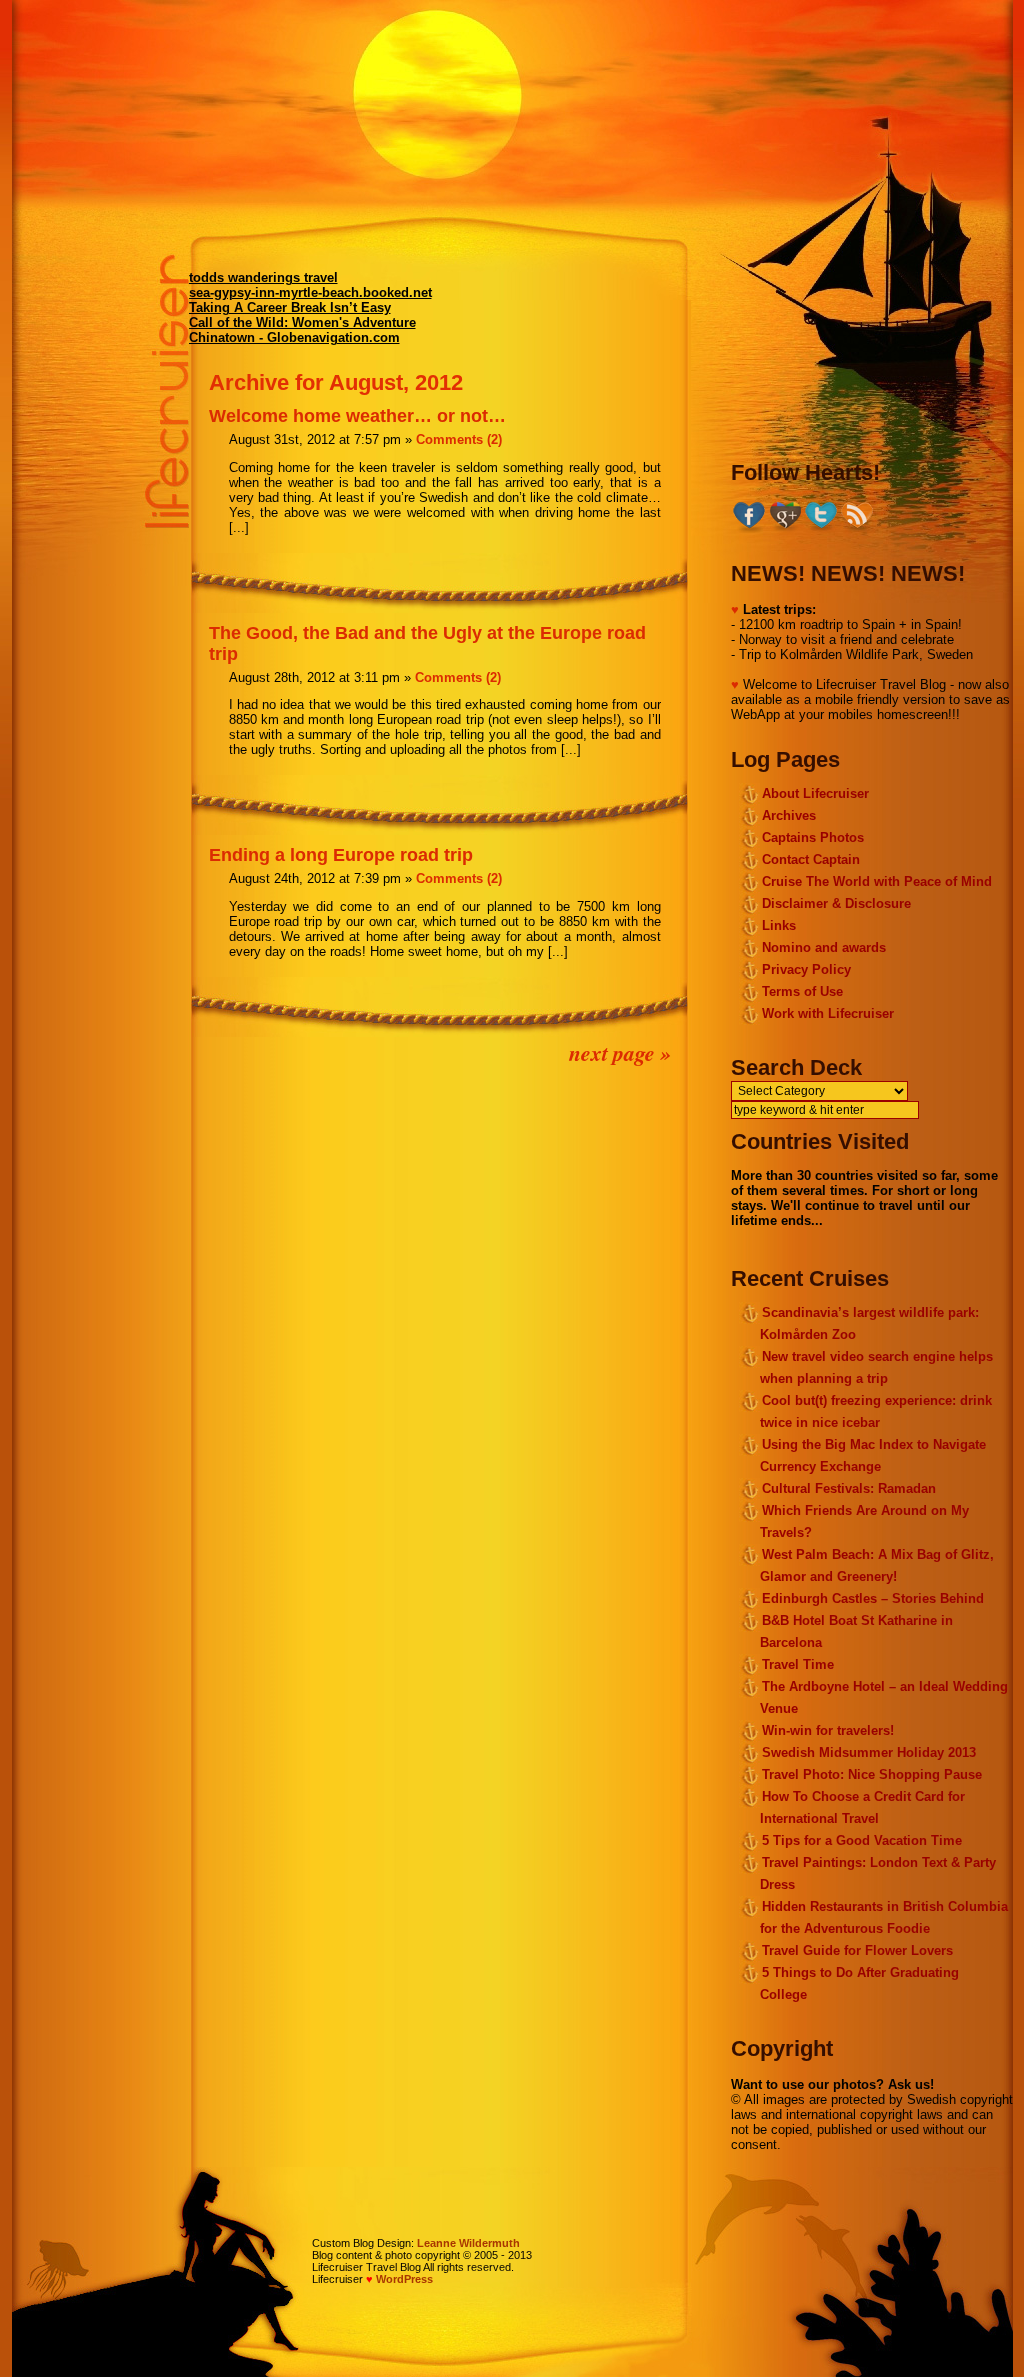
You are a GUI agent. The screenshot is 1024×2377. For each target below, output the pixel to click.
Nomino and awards (824, 947)
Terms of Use (802, 991)
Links (779, 925)
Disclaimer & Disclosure (836, 903)
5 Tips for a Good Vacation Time (862, 1840)
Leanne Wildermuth (468, 2243)
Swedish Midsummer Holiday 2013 (869, 1752)
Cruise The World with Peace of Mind (877, 881)
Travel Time (798, 1664)
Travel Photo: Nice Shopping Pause (872, 1774)
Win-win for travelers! (828, 1730)
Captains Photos (813, 837)
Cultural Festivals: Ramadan (849, 1488)
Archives (789, 815)
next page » (620, 1052)
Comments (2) (459, 439)
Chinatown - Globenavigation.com (294, 337)
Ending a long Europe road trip (341, 855)
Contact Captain (811, 859)
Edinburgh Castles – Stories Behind (873, 1598)
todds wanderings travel (263, 277)
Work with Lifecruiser (828, 1013)
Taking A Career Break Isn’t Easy (290, 307)
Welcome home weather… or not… (357, 416)
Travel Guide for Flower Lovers (857, 1950)
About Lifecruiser (815, 793)
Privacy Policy (806, 969)
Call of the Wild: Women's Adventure (302, 322)
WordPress (404, 2279)
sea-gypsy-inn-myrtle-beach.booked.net (310, 292)
